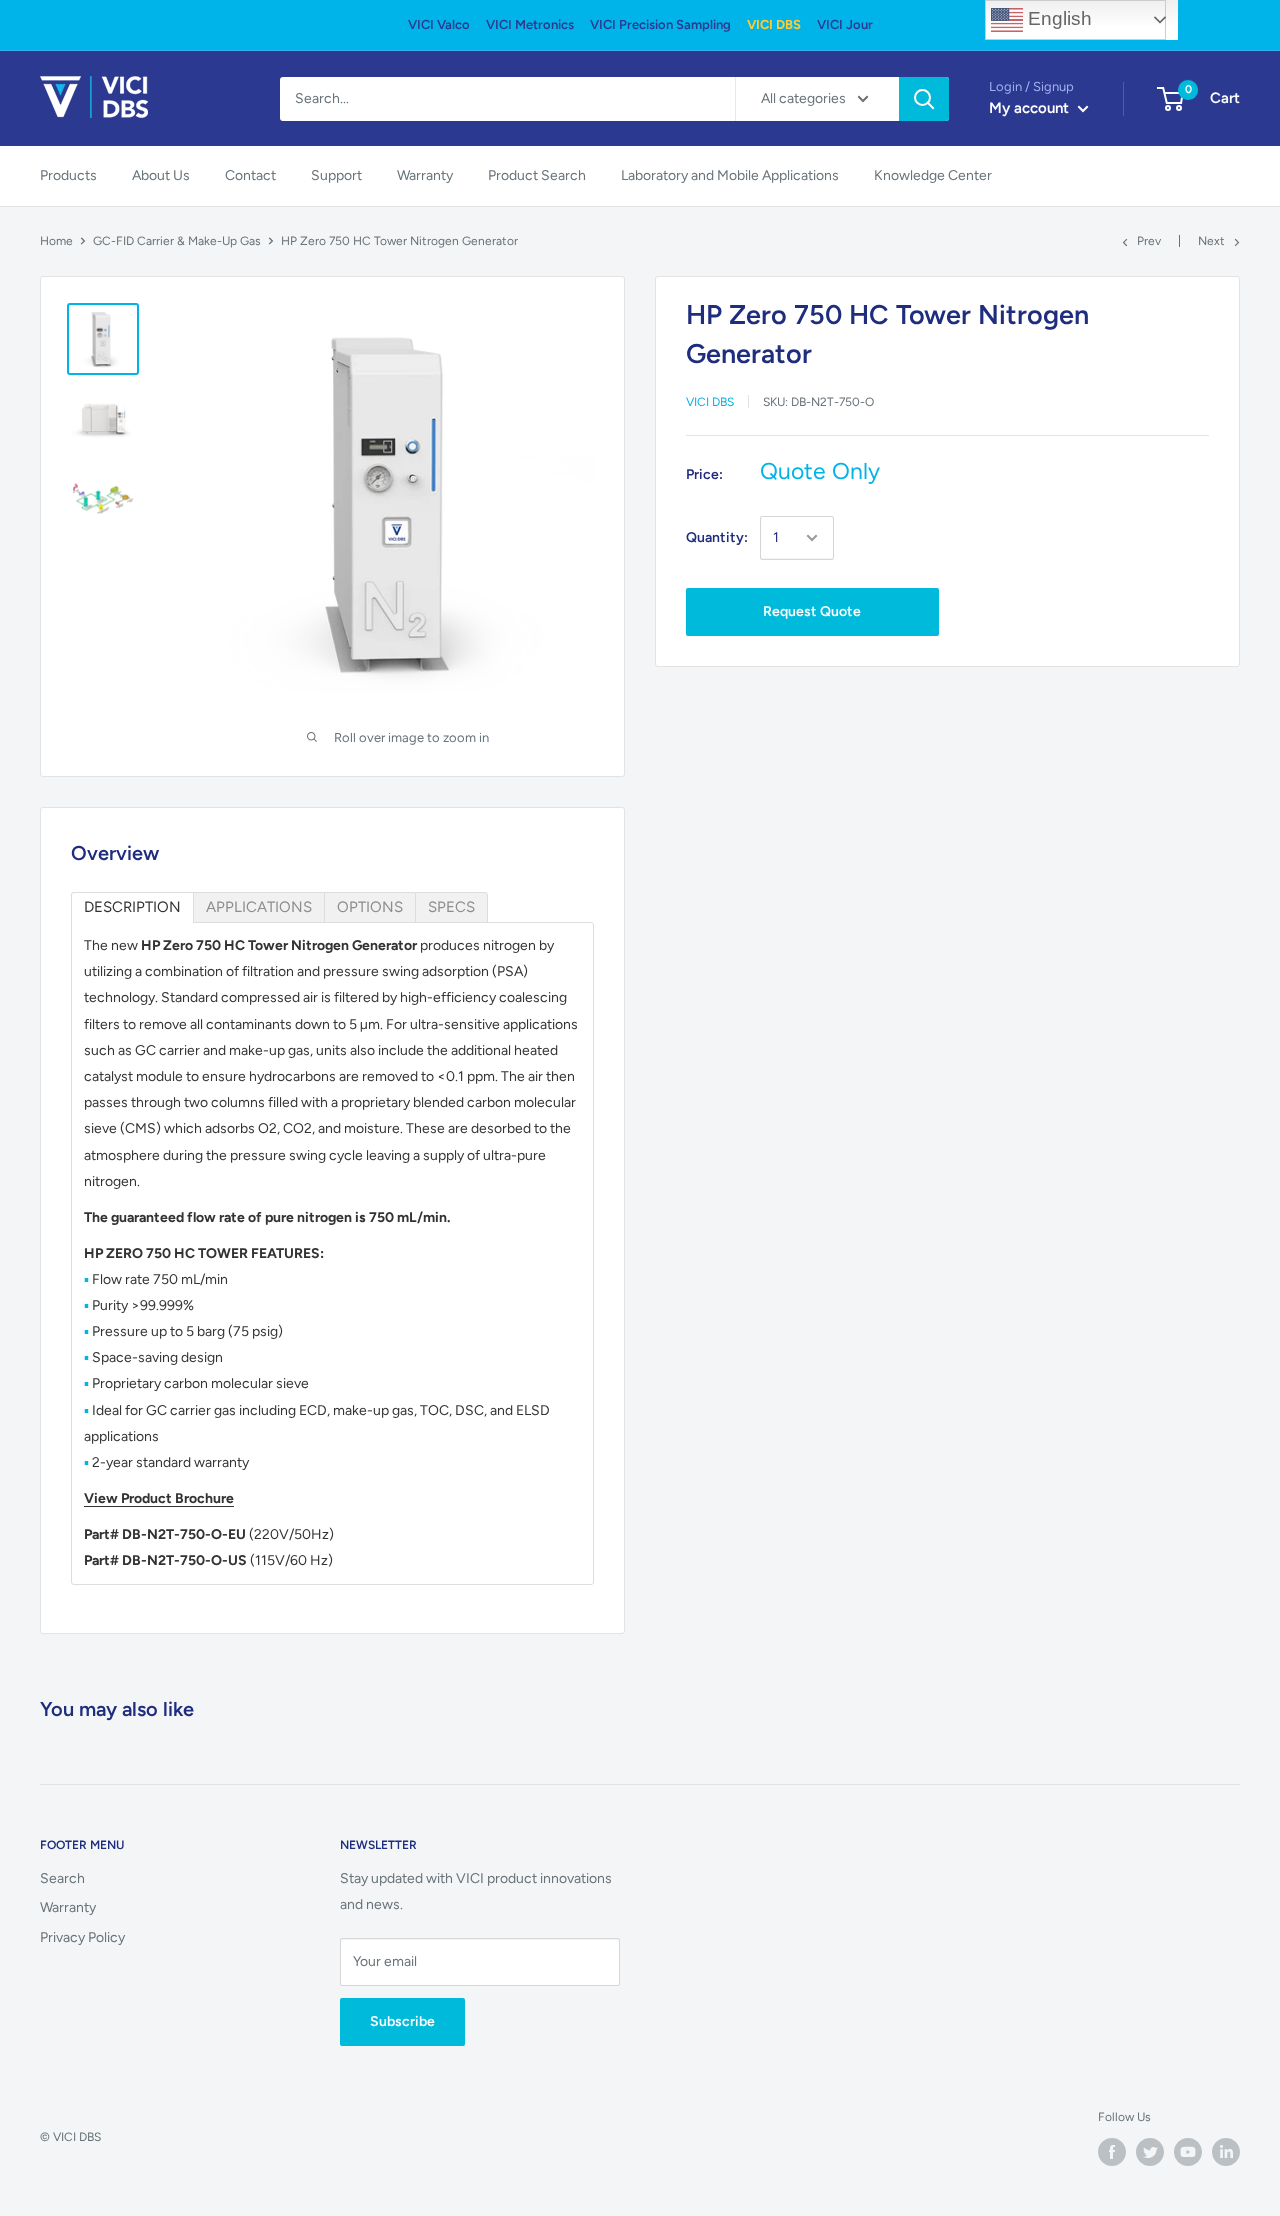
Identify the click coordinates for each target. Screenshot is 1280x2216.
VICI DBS (774, 24)
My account (1031, 108)
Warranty (425, 175)
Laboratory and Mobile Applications (730, 175)
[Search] (924, 99)
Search (62, 1878)
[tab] (132, 907)
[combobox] (507, 99)
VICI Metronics (530, 24)
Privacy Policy (82, 1937)
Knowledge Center (933, 175)
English (1057, 18)
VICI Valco (439, 24)
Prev (1149, 241)
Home (56, 241)
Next (1211, 241)
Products (68, 175)
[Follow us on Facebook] (1112, 2152)
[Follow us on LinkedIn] (1226, 2152)
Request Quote (812, 611)
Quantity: (717, 537)
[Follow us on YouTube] (1188, 2152)
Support (336, 175)
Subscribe (402, 2021)
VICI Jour (845, 24)
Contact (250, 175)
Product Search (537, 175)
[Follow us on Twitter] (1150, 2152)
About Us (161, 175)
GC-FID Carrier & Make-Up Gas (177, 241)
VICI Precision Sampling (660, 24)
